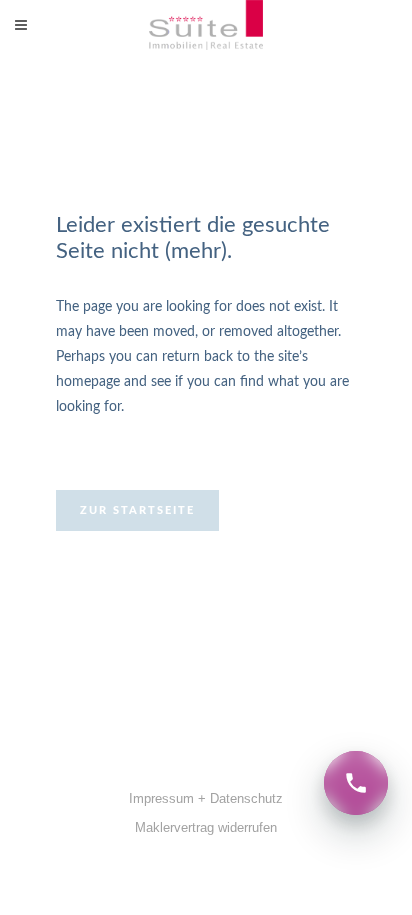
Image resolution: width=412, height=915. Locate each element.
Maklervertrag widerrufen (206, 827)
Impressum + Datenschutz (206, 798)
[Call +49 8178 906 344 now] (356, 783)
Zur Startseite (137, 510)
